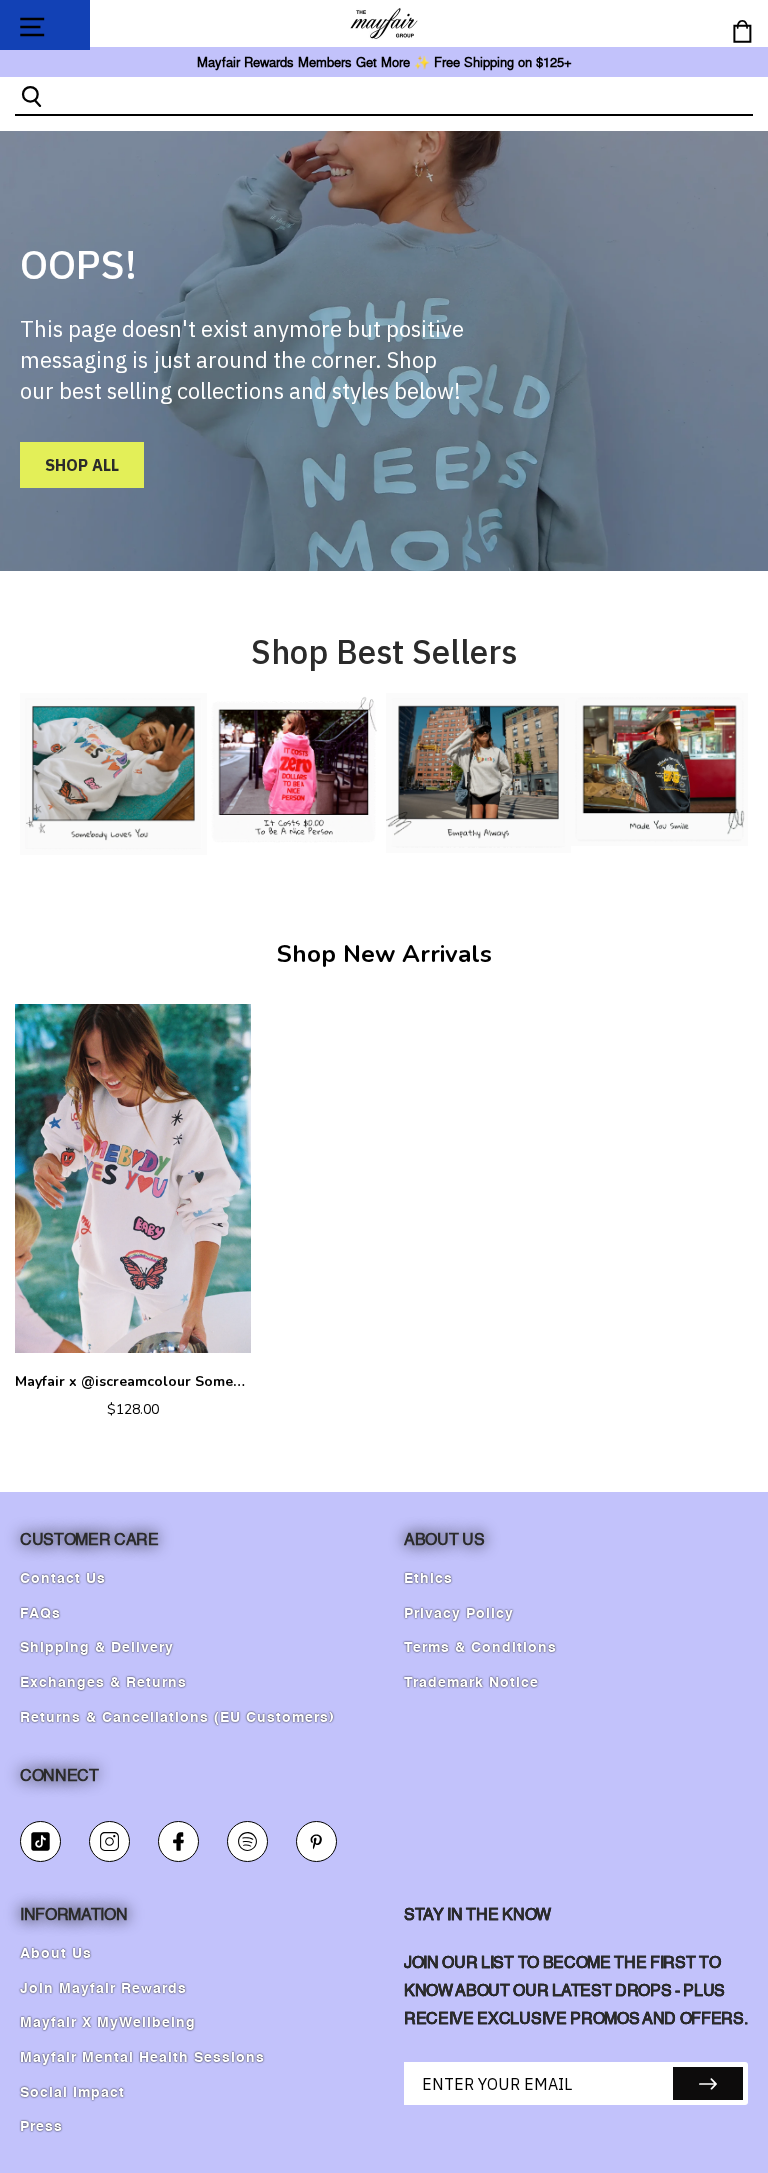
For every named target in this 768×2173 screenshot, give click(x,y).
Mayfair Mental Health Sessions (142, 2058)
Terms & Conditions (480, 1648)
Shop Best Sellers (384, 651)
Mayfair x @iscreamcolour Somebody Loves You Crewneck (133, 1382)
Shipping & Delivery (97, 1648)
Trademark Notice (471, 1683)
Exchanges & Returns (103, 1683)
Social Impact (72, 2093)
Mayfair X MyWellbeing (108, 2023)
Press (41, 2127)
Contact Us (63, 1579)
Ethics (428, 1579)
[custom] (40, 1841)
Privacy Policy (459, 1614)
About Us (56, 1954)
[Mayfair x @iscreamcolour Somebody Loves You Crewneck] (133, 1178)
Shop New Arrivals (384, 954)
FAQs (40, 1614)
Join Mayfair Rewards (103, 1989)
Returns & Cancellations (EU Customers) (177, 1718)
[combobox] (400, 95)
